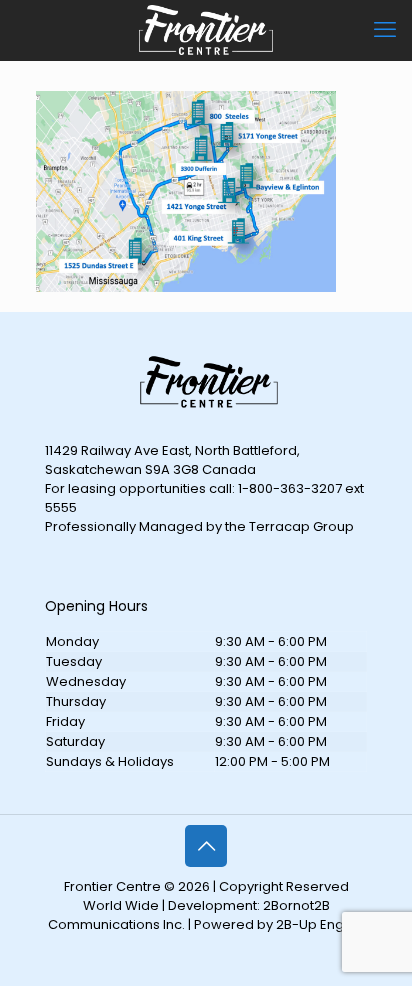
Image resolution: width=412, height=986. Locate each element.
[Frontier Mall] (206, 30)
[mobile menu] (385, 30)
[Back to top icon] (206, 846)
